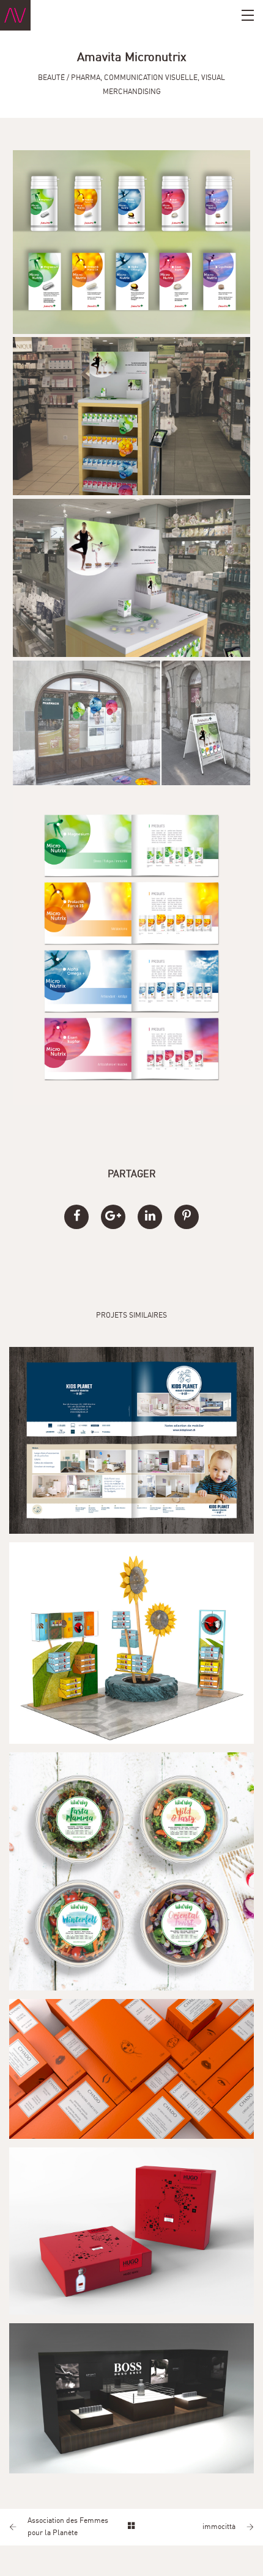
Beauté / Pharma (69, 78)
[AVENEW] (15, 15)
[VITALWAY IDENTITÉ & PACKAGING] (131, 1871)
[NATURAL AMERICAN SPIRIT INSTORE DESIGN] (131, 1643)
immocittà (219, 2527)
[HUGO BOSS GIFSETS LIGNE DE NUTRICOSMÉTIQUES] (131, 2231)
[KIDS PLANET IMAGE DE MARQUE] (131, 1440)
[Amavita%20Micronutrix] (76, 1217)
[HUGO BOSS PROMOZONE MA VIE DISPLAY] (131, 2398)
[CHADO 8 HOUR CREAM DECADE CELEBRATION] (131, 2069)
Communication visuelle (151, 78)
